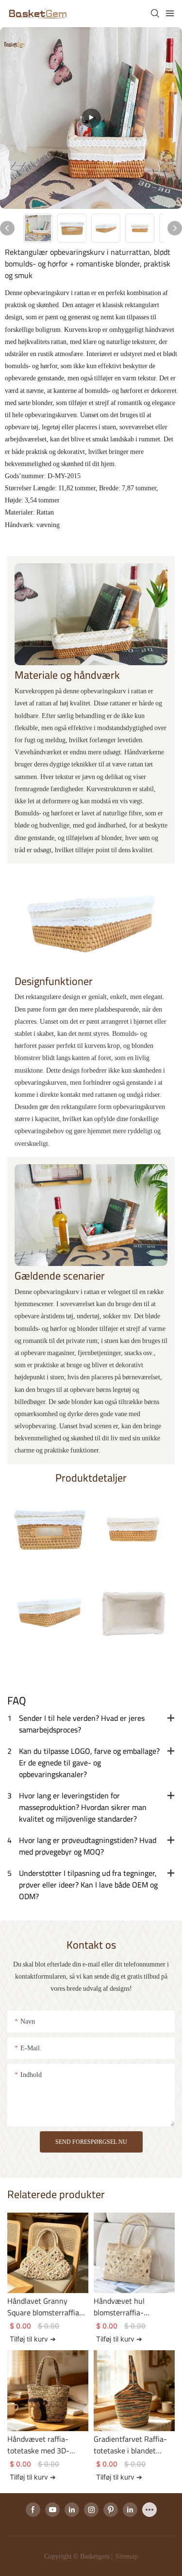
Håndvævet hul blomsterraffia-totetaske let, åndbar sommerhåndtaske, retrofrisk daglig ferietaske (128, 2307)
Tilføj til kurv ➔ (33, 2339)
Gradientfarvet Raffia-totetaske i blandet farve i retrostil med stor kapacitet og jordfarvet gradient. (134, 2445)
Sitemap (126, 2556)
